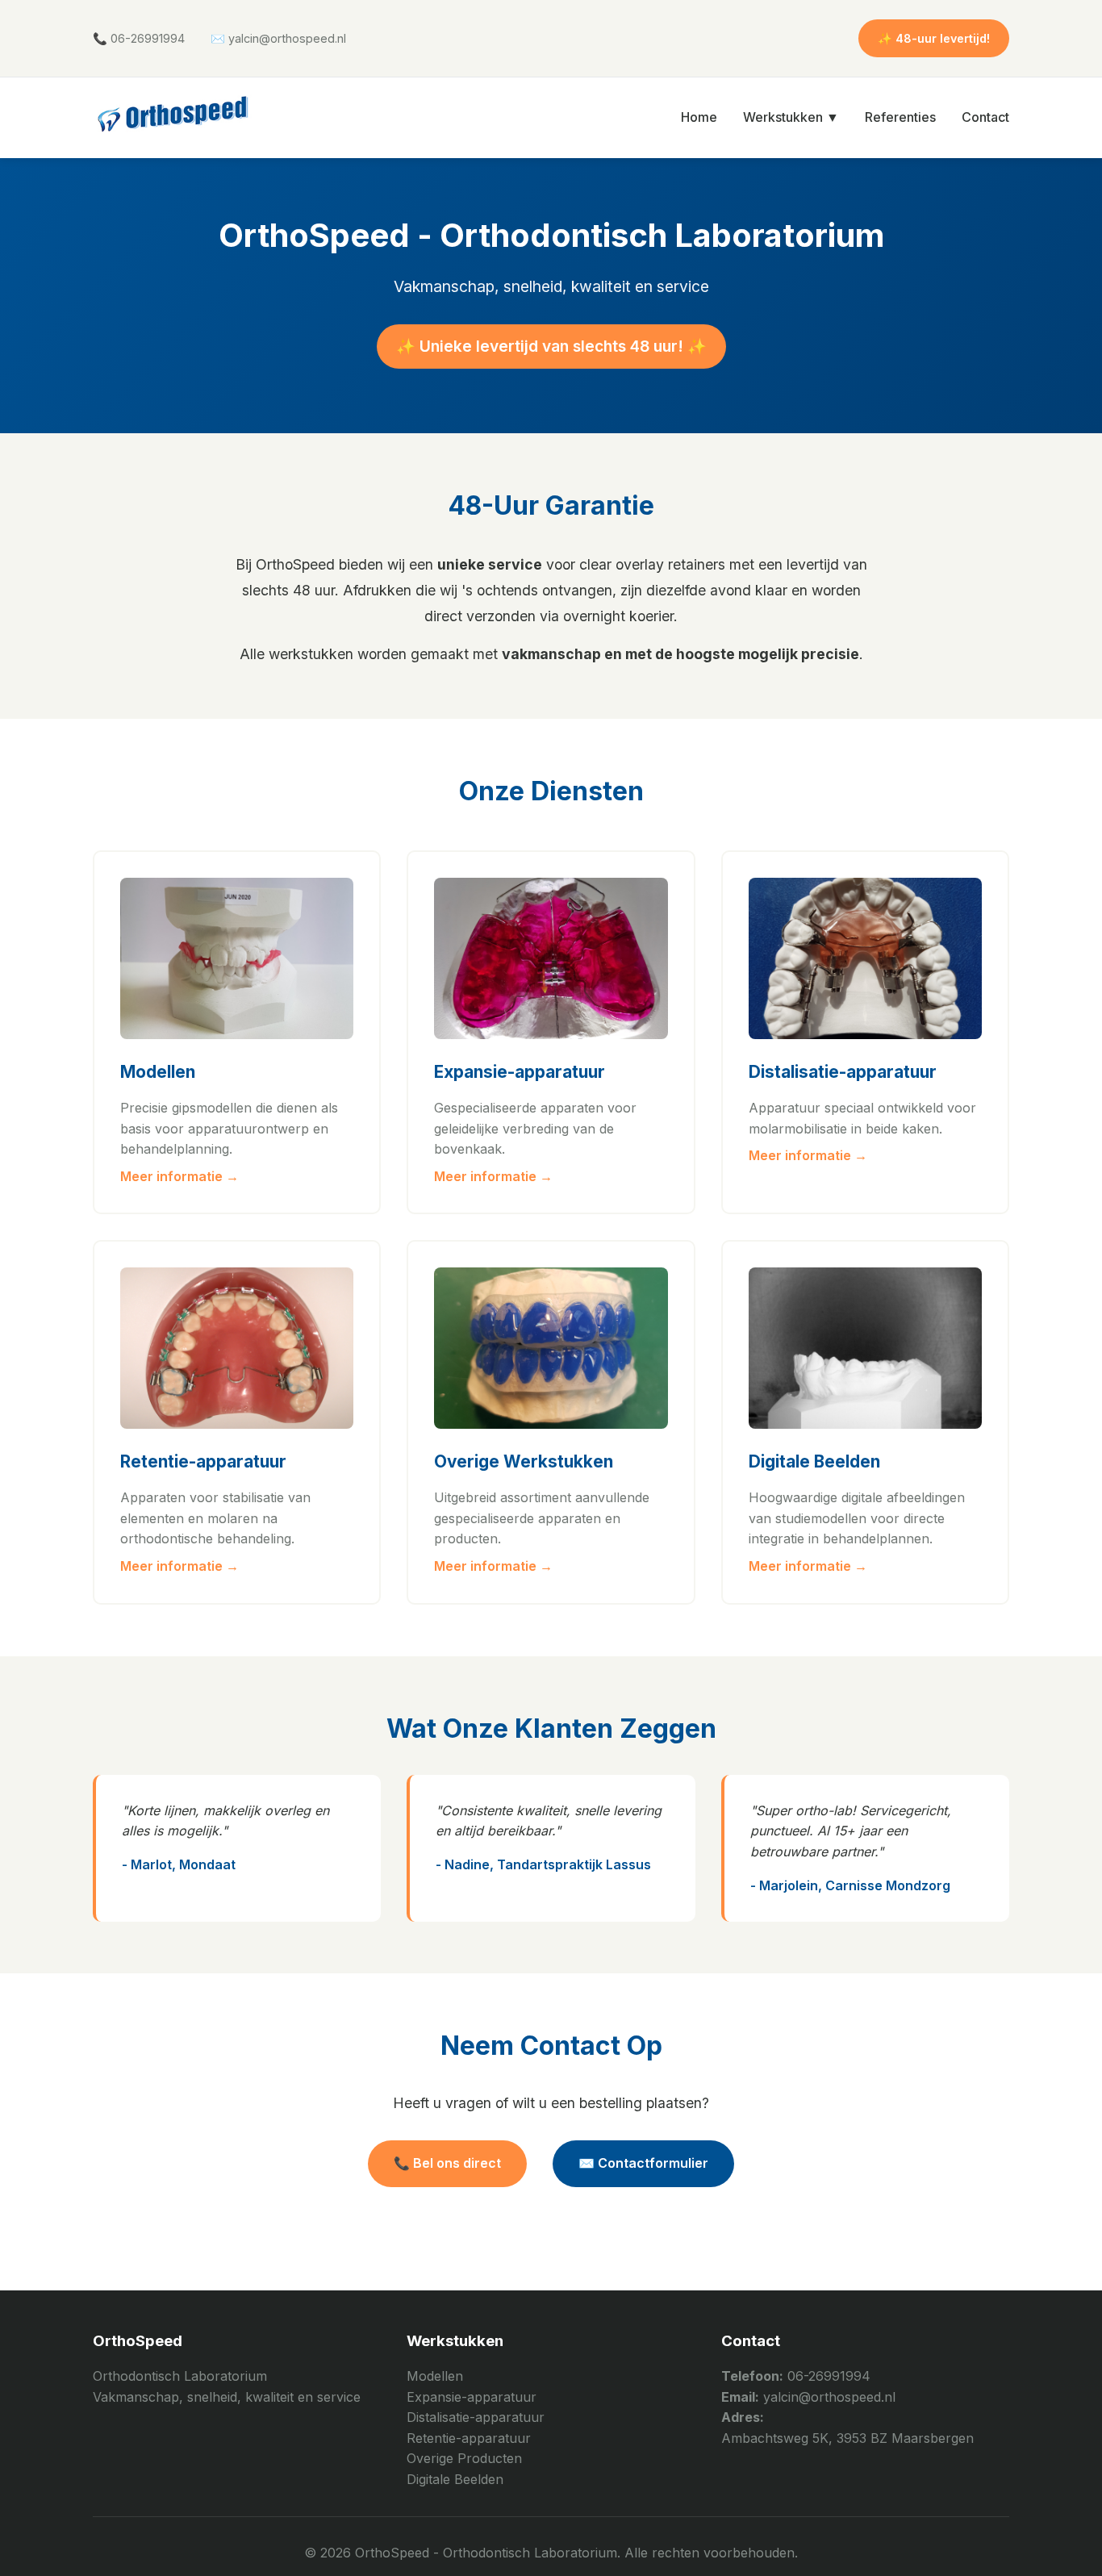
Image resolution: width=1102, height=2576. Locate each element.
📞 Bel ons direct (447, 2163)
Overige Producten (464, 2458)
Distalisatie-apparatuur (476, 2417)
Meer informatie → (179, 1176)
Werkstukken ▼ (791, 117)
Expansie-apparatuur (472, 2397)
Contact (985, 117)
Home (699, 117)
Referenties (900, 117)
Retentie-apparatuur (469, 2438)
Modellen (435, 2376)
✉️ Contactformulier (643, 2163)
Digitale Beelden (455, 2479)
